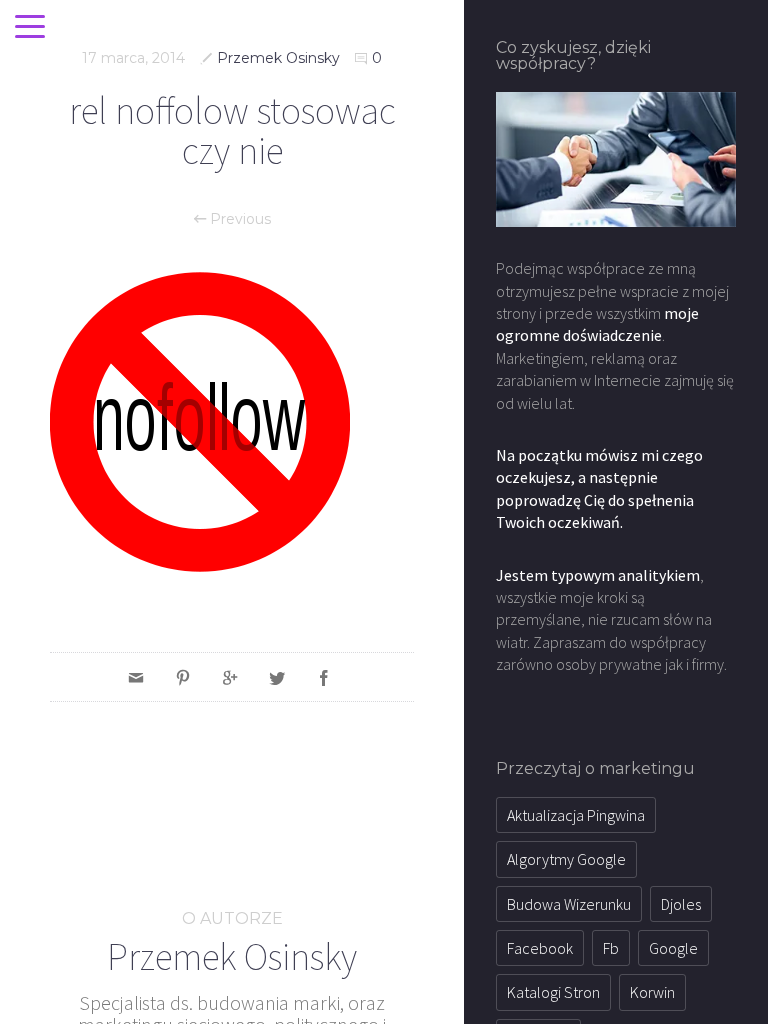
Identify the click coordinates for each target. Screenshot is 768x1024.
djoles (681, 904)
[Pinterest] (183, 677)
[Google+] (230, 677)
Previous (238, 219)
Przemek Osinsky (278, 58)
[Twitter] (277, 677)
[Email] (136, 677)
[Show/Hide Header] (30, 28)
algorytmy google (566, 859)
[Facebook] (324, 677)
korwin (652, 992)
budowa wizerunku (569, 904)
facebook (540, 948)
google (673, 948)
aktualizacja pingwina (576, 815)
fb (611, 948)
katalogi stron (553, 992)
